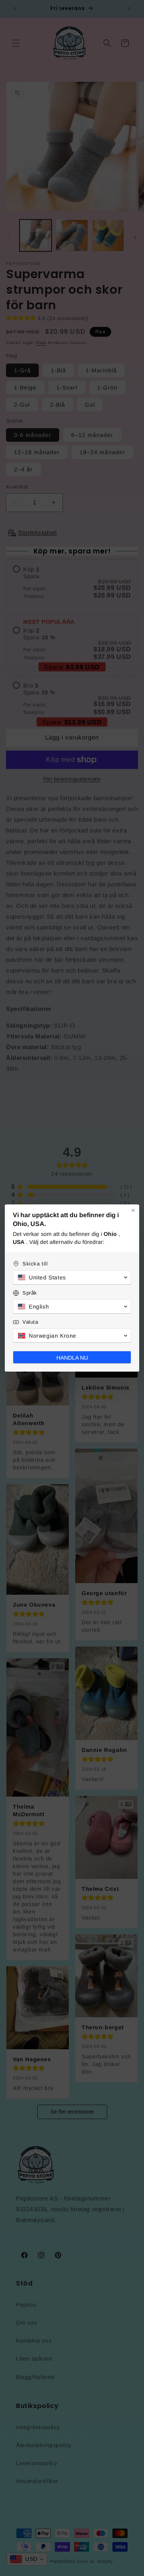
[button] (72, 1277)
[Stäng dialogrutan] (133, 1210)
